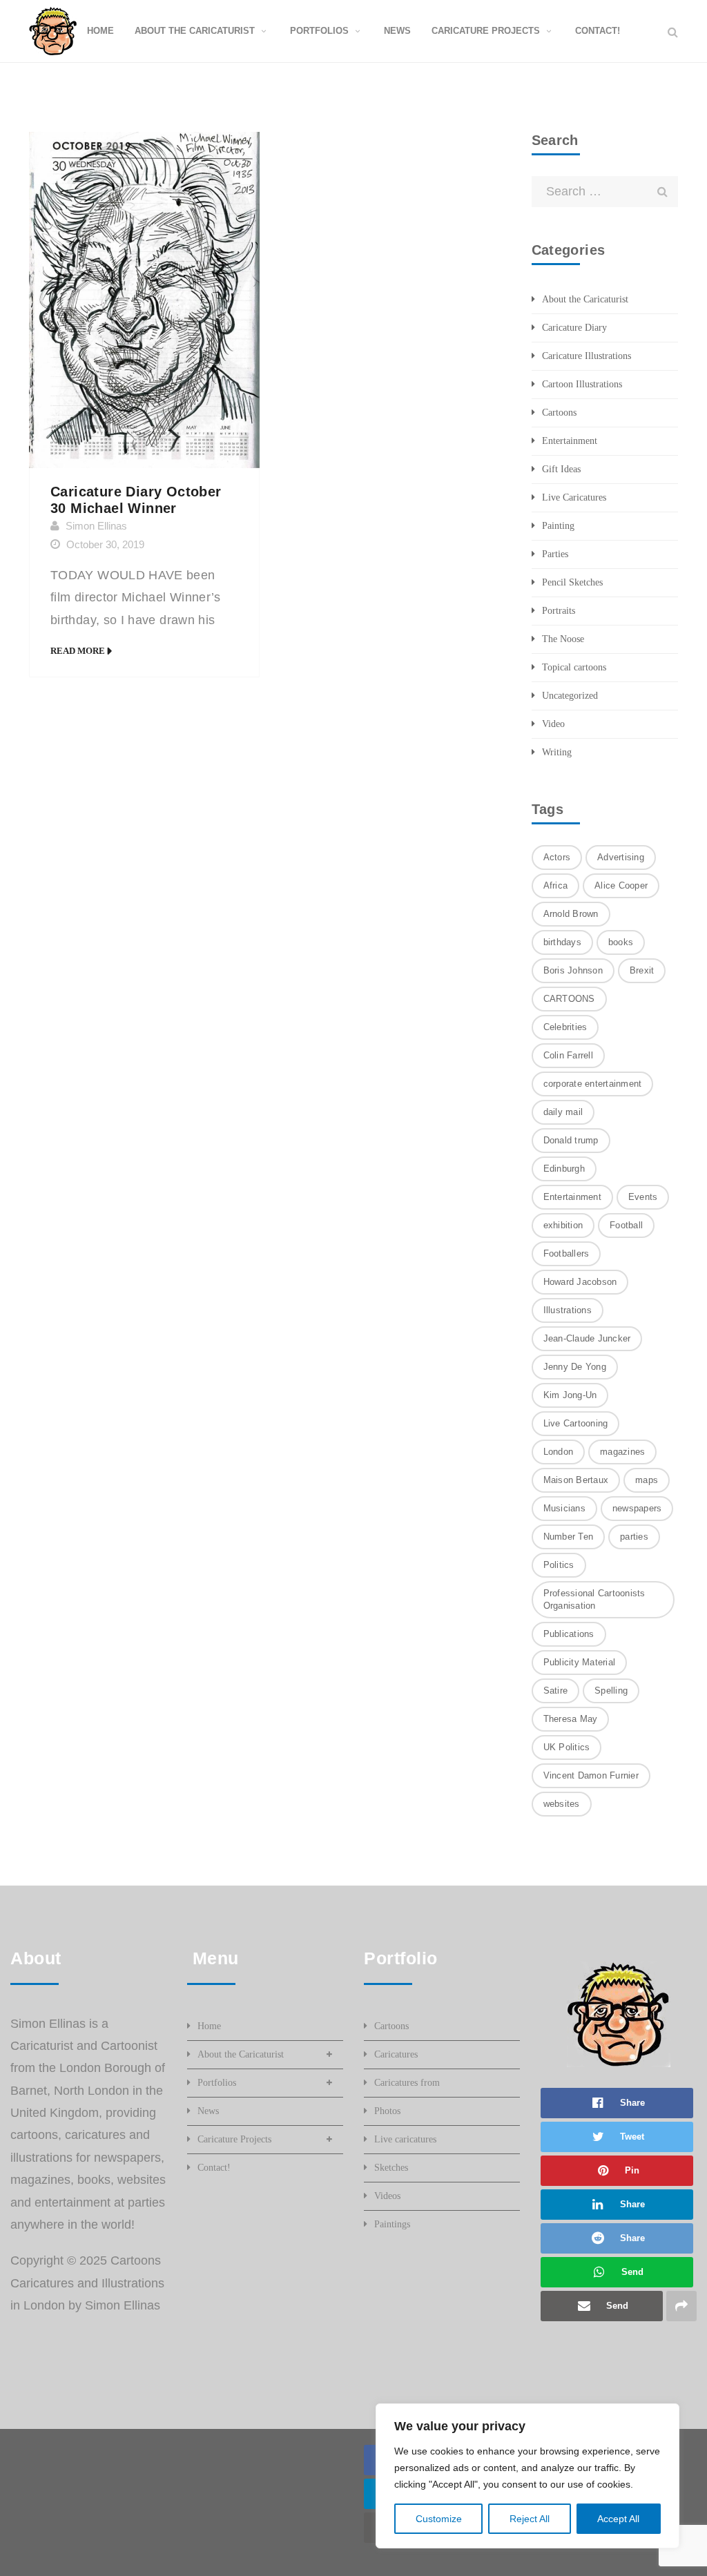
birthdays (562, 942)
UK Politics (567, 1747)
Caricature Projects (234, 2139)
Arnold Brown (571, 914)
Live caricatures (405, 2139)
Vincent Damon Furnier (591, 1775)
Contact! (214, 2168)
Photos (387, 2111)
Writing (557, 752)
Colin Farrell (568, 1055)
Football (626, 1225)
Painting (558, 526)
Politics (559, 1565)
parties (634, 1537)
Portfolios (217, 2083)
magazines (622, 1452)
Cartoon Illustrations (582, 384)
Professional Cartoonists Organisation (594, 1599)
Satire (556, 1691)
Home (209, 2026)
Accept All (618, 2519)
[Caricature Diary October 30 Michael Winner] (144, 300)
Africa (556, 885)
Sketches (391, 2168)
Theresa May (571, 1719)
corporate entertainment (593, 1084)
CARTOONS (569, 999)
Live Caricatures (574, 497)
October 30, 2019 (105, 544)
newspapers (637, 1508)
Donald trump (571, 1140)
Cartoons (559, 413)
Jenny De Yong (575, 1367)
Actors (557, 857)
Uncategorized (570, 696)
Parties (555, 554)
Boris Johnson (573, 970)
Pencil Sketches (572, 582)
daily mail (563, 1112)
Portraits (559, 611)
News (208, 2111)
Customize (439, 2519)
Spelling (611, 1691)
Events (643, 1197)
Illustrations (568, 1310)
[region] (527, 2476)
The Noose (563, 639)
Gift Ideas (561, 469)
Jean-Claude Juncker (587, 1338)
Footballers (566, 1253)
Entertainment (570, 441)
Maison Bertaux (576, 1480)
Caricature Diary (574, 328)
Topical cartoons (574, 667)
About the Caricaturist (585, 299)
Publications (569, 1634)
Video (553, 724)
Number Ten (569, 1537)
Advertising (621, 857)
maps (647, 1480)
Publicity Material (580, 1662)
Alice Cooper (621, 885)
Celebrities (565, 1027)
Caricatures (396, 2054)
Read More (78, 651)
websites (562, 1804)
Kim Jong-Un (570, 1395)
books (621, 942)
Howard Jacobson (580, 1282)
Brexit (642, 970)
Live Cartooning (576, 1423)
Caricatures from (407, 2083)
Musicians (564, 1508)
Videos (387, 2196)
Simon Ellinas (96, 526)
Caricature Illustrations (587, 356)
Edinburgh (564, 1169)
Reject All (530, 2519)
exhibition (563, 1225)
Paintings (392, 2224)
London (559, 1452)
